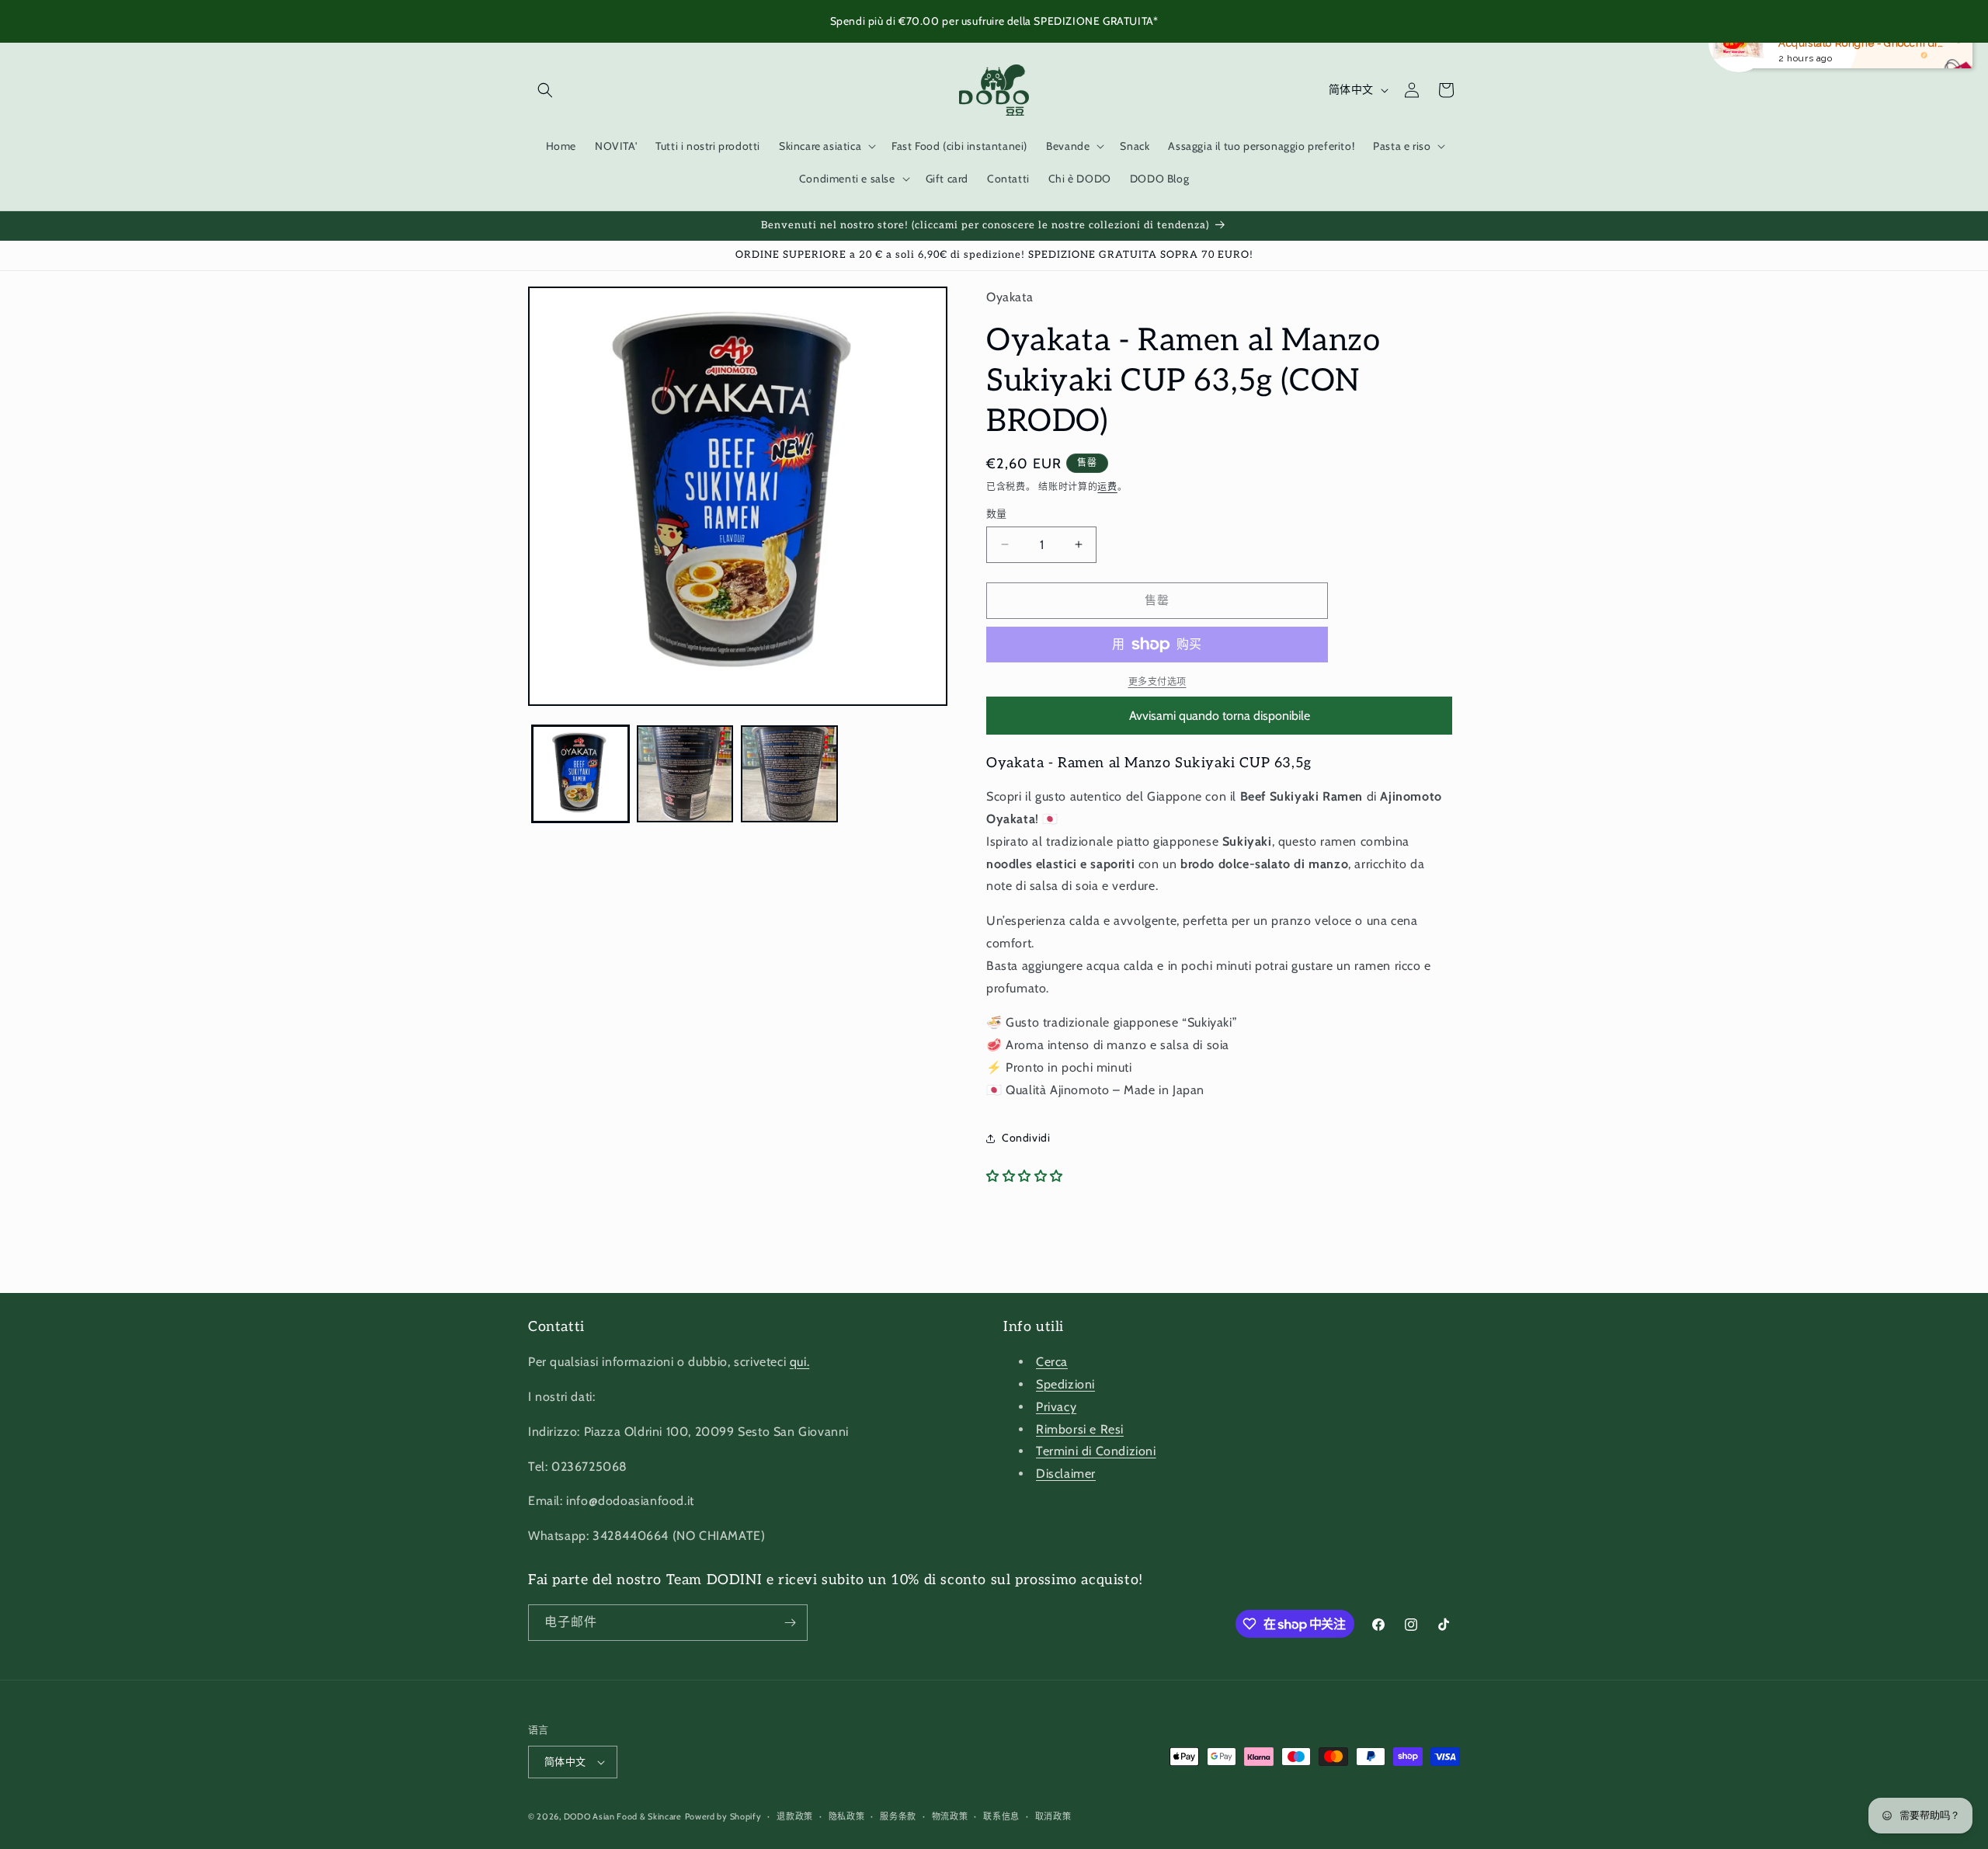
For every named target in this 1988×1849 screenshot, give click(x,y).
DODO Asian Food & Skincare (623, 1816)
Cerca (1052, 1362)
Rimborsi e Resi (1080, 1429)
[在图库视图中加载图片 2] (685, 774)
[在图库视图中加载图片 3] (789, 774)
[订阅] (790, 1623)
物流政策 (950, 1816)
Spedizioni (1065, 1384)
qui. (799, 1362)
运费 (1107, 487)
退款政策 (795, 1816)
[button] (545, 90)
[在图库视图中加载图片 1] (580, 774)
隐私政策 (847, 1816)
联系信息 (1001, 1816)
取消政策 (1053, 1816)
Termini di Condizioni (1096, 1451)
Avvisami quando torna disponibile (1220, 716)
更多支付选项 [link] (1157, 681)
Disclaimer (1066, 1474)
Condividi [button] (1026, 1138)
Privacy (1056, 1407)
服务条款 (898, 1816)
